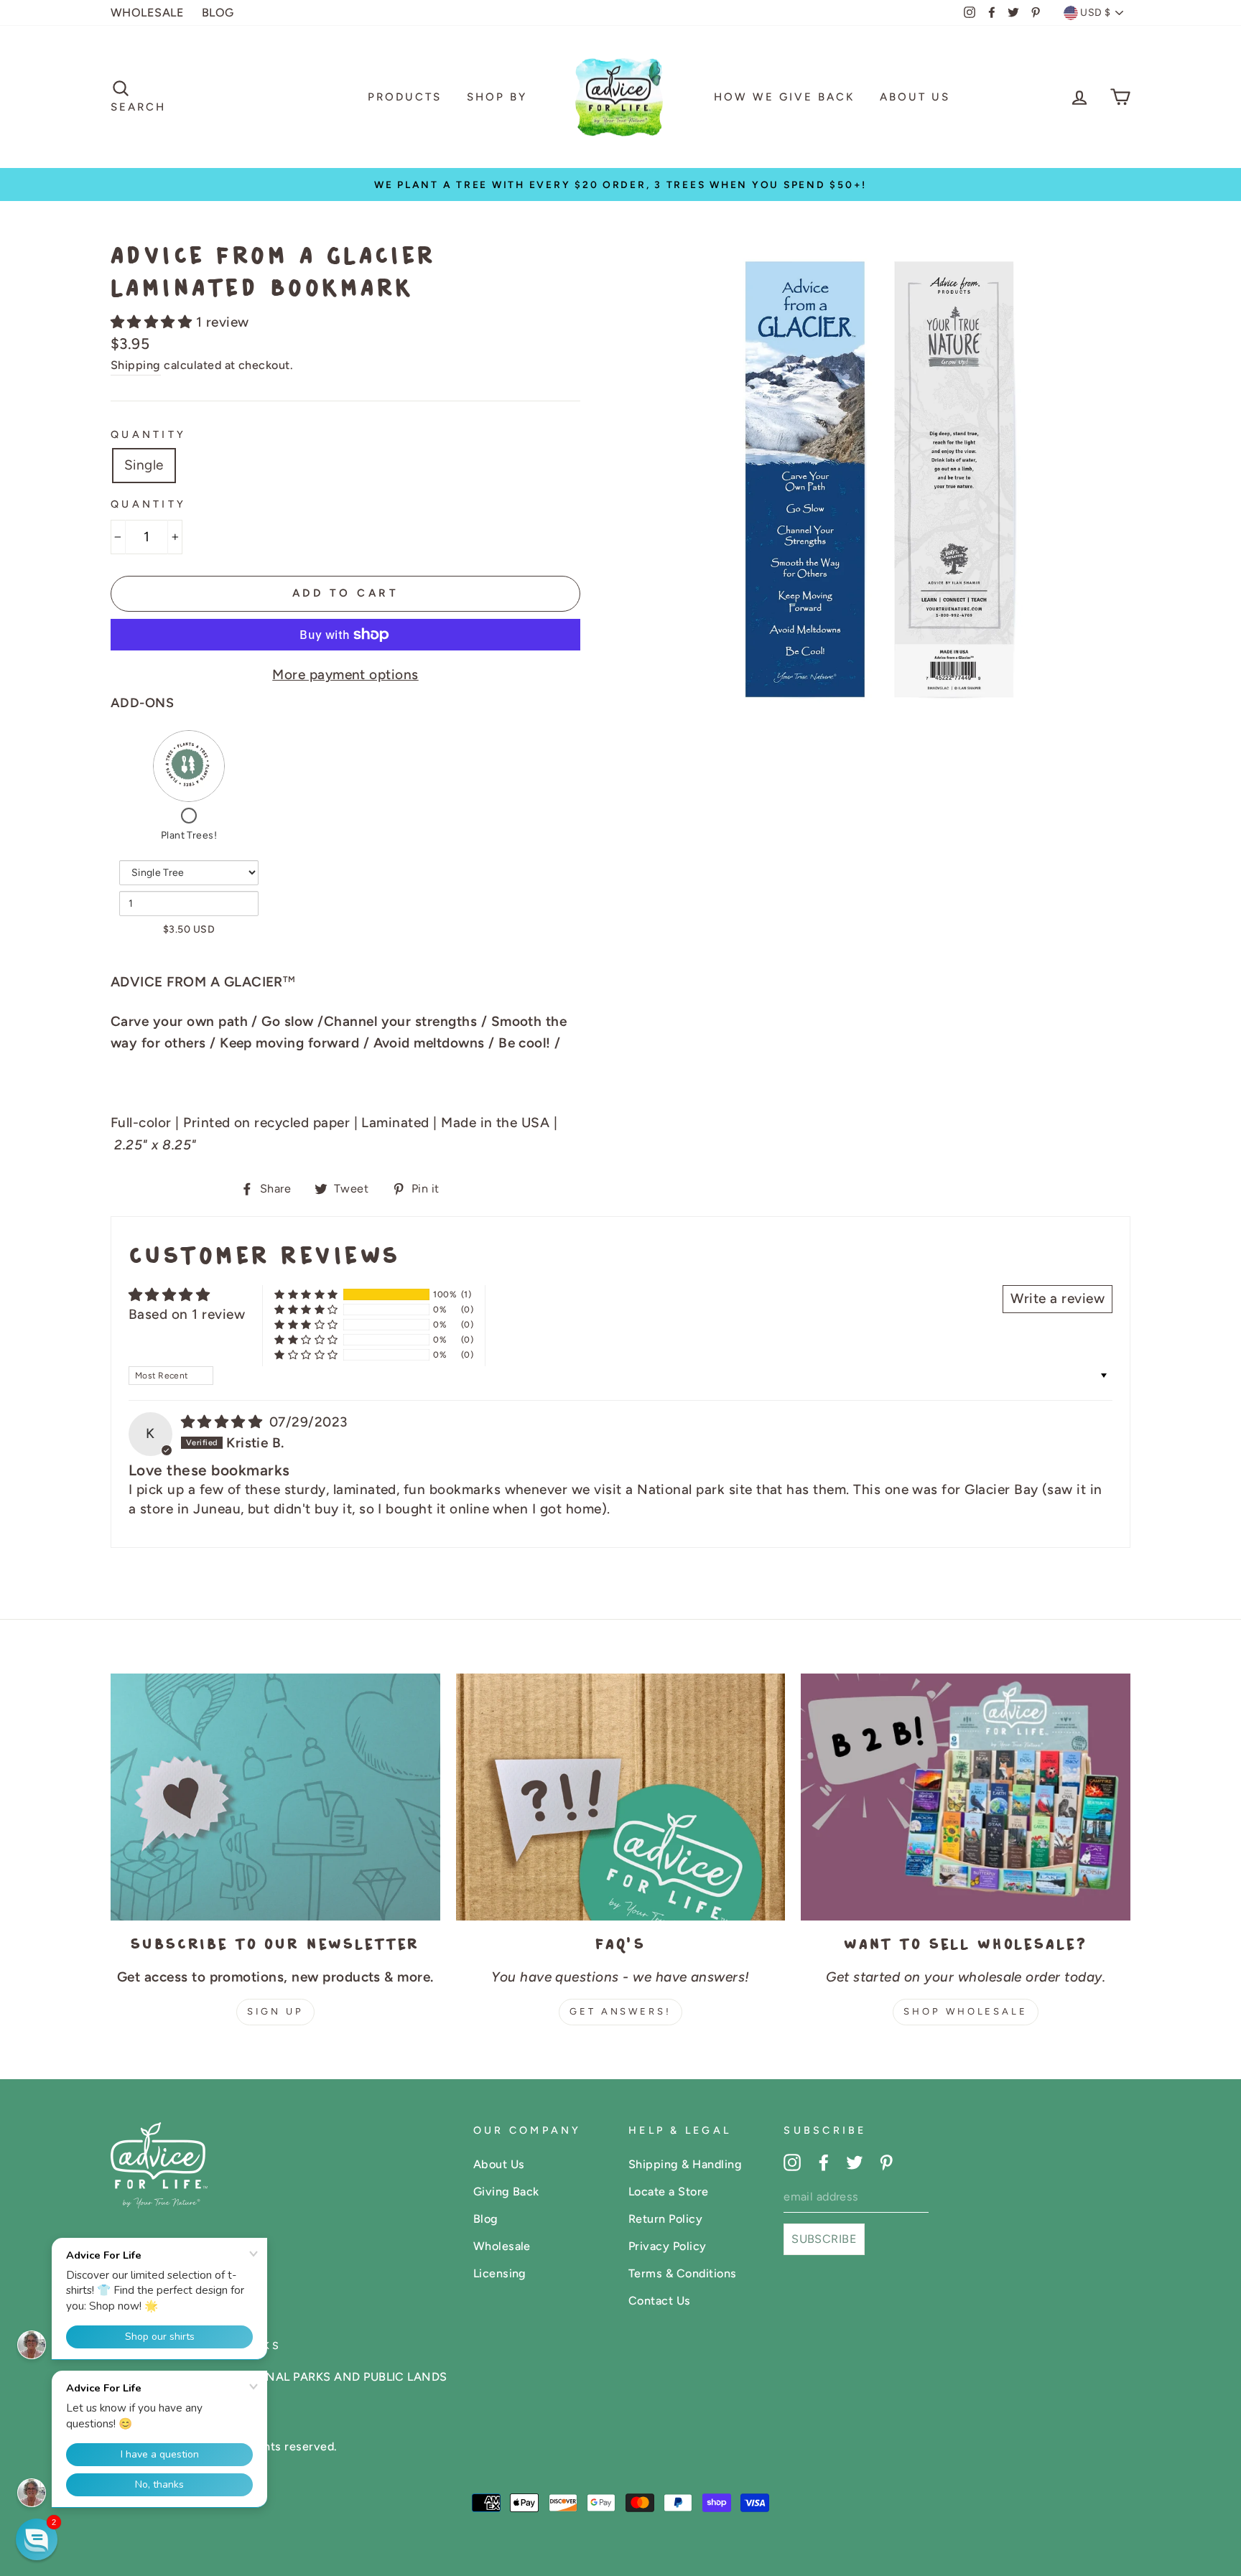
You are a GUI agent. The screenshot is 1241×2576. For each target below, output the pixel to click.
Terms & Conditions (683, 2273)
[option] (620, 185)
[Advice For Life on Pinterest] (886, 2162)
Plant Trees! (189, 835)
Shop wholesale (966, 2011)
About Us (915, 97)
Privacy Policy (668, 2246)
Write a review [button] (1058, 1298)
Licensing (500, 2273)
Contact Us (660, 2301)
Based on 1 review (187, 1314)
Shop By (497, 97)
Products (405, 97)
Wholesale (502, 2246)
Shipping (136, 365)
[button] (153, 322)
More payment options (345, 675)
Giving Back (506, 2192)
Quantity (148, 434)
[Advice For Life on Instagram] (792, 2162)
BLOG (218, 13)
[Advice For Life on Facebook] (824, 2162)
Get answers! (620, 2011)
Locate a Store (669, 2192)
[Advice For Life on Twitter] (855, 2162)
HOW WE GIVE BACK (784, 97)
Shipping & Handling (685, 2164)
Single (144, 465)
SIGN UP (275, 2011)
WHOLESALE (147, 13)
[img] (224, 1422)
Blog (486, 2219)
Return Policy (665, 2219)
